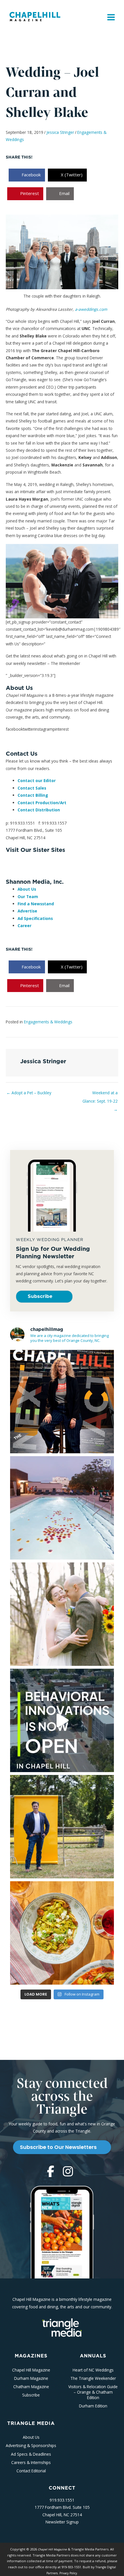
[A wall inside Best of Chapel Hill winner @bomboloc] (62, 1933)
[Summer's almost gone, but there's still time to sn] (62, 1508)
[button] (44, 1297)
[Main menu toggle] (111, 17)
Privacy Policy (68, 2573)
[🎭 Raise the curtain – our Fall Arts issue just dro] (62, 1402)
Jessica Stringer (60, 132)
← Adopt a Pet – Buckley (29, 1093)
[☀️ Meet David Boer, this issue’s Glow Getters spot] (62, 1827)
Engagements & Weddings (48, 1022)
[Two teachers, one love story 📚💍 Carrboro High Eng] (62, 1614)
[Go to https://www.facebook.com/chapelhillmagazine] (50, 2172)
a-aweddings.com (91, 309)
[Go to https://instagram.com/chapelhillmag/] (68, 2172)
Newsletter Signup (62, 2522)
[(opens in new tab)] (62, 2327)
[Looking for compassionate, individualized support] (62, 1720)
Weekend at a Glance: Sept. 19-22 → (100, 1094)
